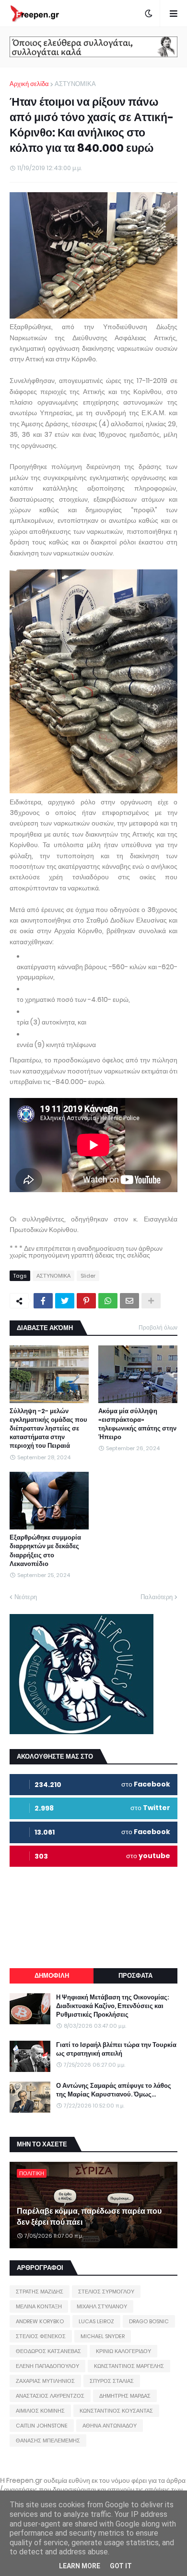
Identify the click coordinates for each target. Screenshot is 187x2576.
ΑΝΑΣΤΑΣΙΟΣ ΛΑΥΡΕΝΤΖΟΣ (50, 2396)
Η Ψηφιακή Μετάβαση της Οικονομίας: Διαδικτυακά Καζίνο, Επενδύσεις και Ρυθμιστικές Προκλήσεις (112, 2006)
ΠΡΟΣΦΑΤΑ (135, 1976)
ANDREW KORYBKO (40, 2321)
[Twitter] (65, 1301)
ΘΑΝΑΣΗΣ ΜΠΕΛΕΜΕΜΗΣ (48, 2440)
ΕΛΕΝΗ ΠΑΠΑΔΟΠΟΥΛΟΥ (47, 2366)
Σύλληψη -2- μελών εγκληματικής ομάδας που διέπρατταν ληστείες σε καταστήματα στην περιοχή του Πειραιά (48, 1429)
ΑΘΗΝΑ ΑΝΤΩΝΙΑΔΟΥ (110, 2426)
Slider (88, 1276)
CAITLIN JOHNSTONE (42, 2426)
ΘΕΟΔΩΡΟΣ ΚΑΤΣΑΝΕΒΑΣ (48, 2351)
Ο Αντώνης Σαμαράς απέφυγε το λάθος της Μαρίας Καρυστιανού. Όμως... (114, 2090)
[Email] (129, 1301)
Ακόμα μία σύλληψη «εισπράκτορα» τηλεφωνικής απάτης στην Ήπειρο (137, 1424)
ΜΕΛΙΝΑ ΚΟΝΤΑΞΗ (39, 2306)
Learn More (80, 2566)
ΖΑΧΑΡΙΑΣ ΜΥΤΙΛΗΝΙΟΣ (45, 2381)
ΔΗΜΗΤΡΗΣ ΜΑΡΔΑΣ (125, 2396)
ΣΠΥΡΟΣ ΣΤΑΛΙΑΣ (112, 2381)
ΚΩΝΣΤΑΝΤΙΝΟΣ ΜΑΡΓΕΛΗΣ (129, 2366)
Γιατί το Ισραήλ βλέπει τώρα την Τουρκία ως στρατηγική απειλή (116, 2049)
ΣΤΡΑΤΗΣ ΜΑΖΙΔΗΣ (40, 2292)
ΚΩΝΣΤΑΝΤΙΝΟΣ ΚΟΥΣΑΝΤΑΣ (116, 2411)
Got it (121, 2566)
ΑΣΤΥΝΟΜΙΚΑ (75, 84)
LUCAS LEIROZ (96, 2321)
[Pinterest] (86, 1301)
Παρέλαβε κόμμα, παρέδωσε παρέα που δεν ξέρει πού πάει (89, 2217)
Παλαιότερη (157, 1597)
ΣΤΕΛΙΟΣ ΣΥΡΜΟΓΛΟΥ (106, 2292)
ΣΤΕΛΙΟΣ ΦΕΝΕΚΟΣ (41, 2336)
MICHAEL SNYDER (103, 2336)
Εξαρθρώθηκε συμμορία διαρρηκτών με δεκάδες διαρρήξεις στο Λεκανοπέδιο (45, 1551)
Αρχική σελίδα (29, 84)
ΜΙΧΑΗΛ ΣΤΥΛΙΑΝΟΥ (102, 2306)
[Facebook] (43, 1301)
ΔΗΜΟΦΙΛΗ (52, 1976)
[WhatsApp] (108, 1301)
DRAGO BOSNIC (149, 2321)
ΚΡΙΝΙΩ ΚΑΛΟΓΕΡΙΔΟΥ (123, 2351)
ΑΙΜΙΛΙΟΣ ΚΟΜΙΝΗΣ (40, 2411)
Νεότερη (26, 1597)
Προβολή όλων (158, 1327)
